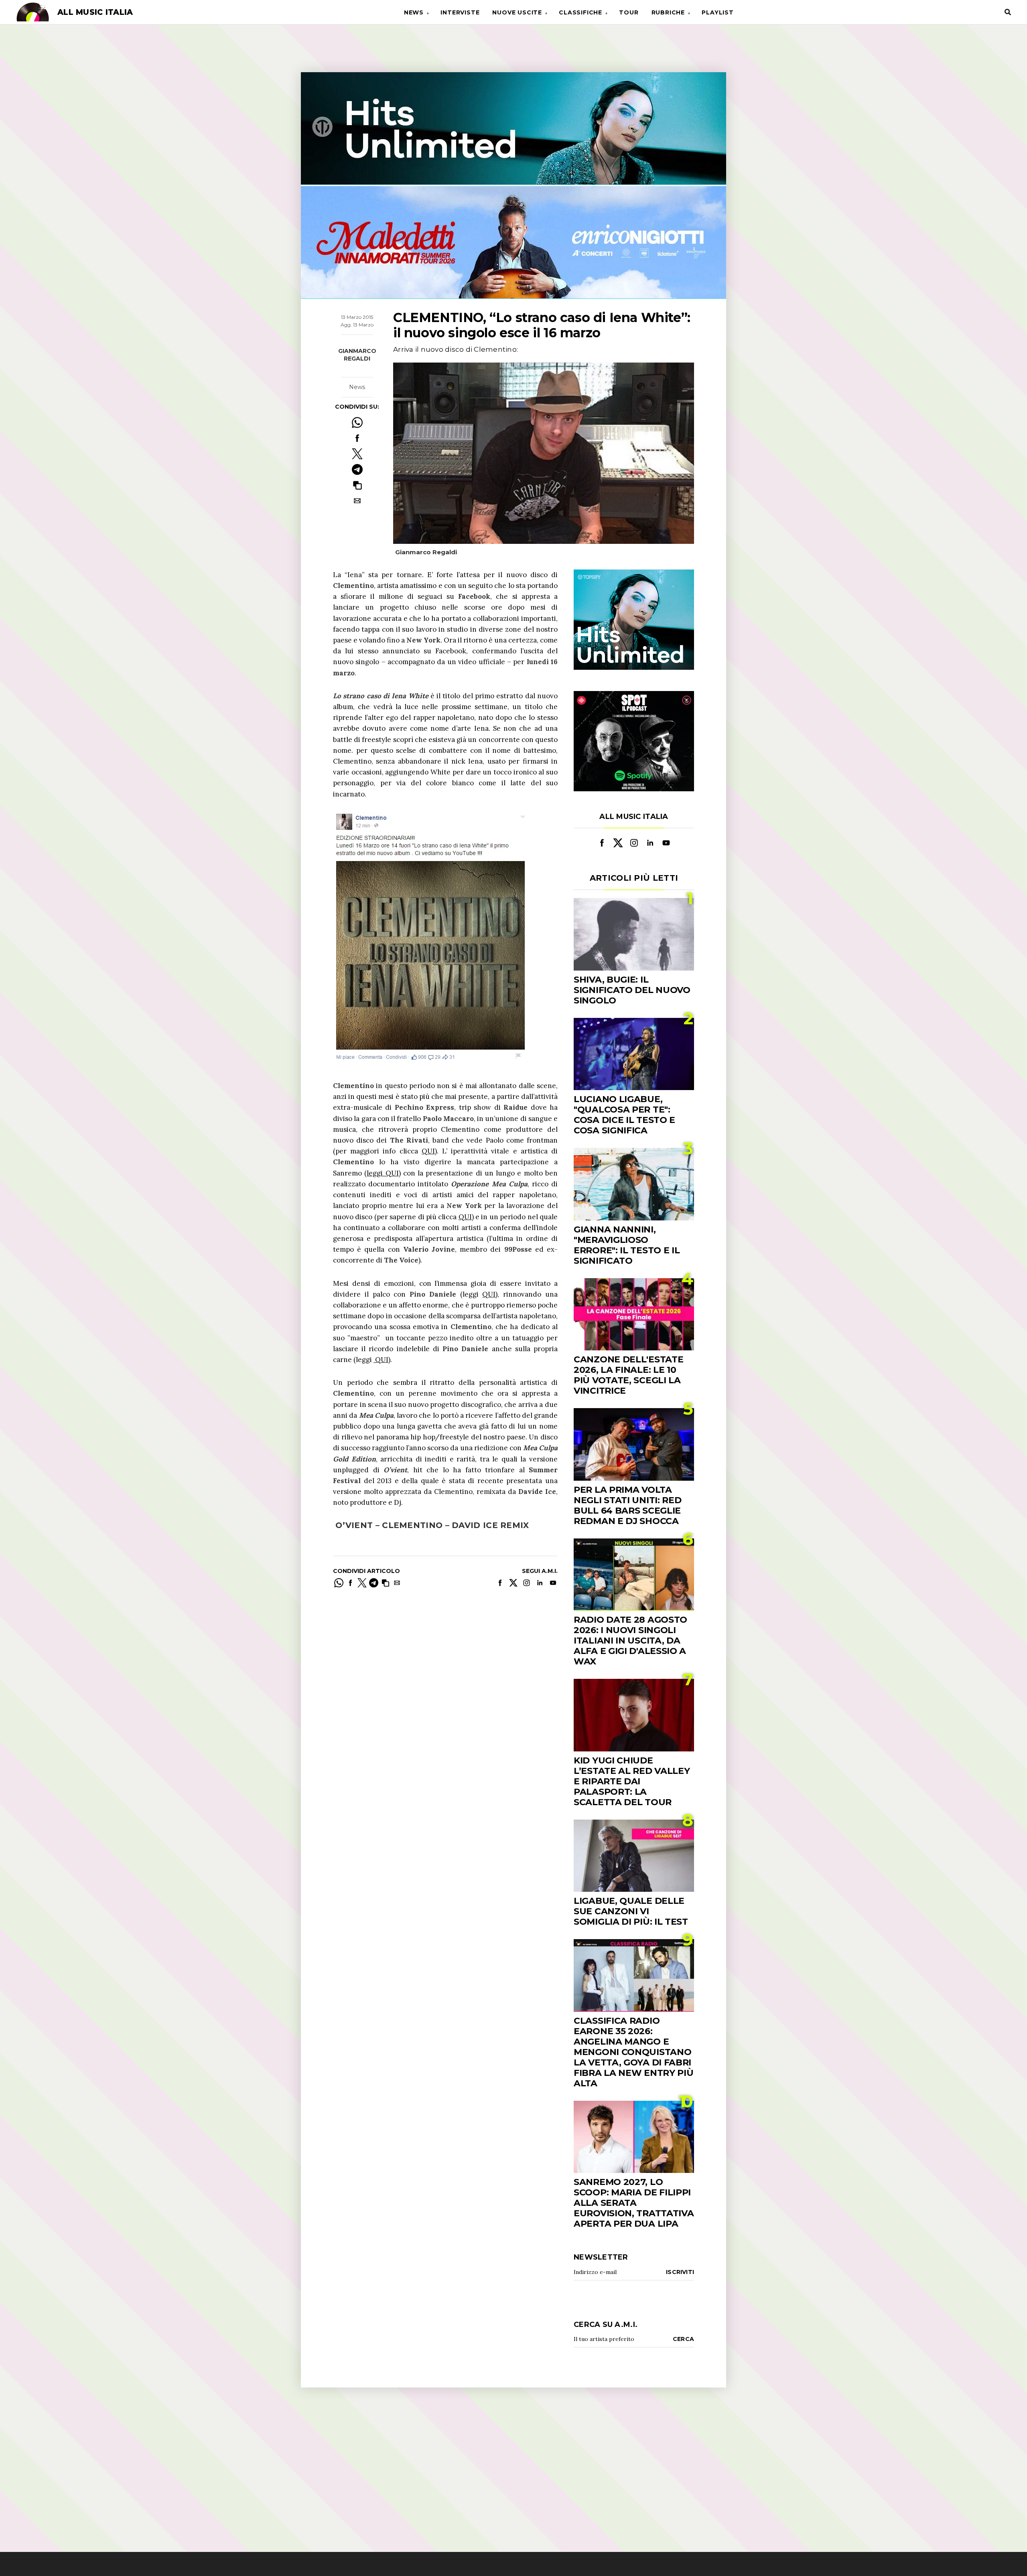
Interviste (460, 12)
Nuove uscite (517, 12)
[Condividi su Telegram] (357, 469)
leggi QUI (383, 1173)
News (414, 12)
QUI (428, 1151)
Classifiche (580, 12)
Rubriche (668, 12)
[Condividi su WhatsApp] (357, 423)
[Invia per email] (357, 501)
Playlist (717, 12)
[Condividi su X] (357, 454)
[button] (357, 485)
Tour (629, 12)
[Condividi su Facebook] (357, 438)
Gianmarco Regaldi (357, 355)
